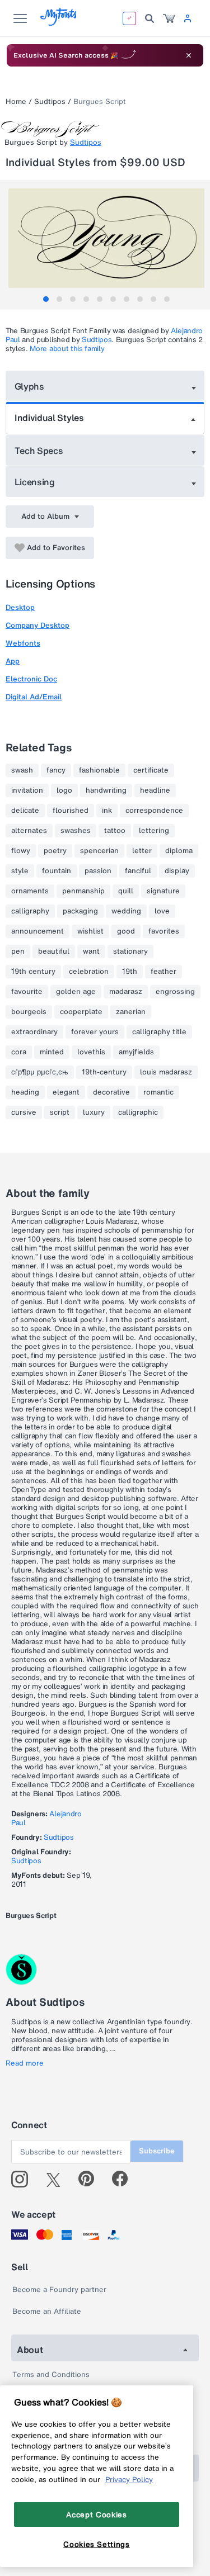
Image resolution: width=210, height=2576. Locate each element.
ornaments (30, 891)
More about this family (67, 349)
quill (126, 891)
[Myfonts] (59, 23)
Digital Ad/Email (34, 697)
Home (16, 101)
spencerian (99, 851)
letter (142, 851)
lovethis (91, 1052)
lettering (154, 831)
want (91, 951)
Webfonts (23, 643)
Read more (25, 2063)
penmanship (83, 891)
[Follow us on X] (57, 2179)
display (177, 871)
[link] (169, 18)
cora (19, 1052)
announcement (38, 931)
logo (64, 790)
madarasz (126, 992)
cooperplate (81, 1012)
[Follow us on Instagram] (24, 2179)
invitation (27, 790)
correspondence (154, 811)
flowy (21, 851)
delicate (25, 811)
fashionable (99, 770)
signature (163, 891)
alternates (29, 831)
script (60, 1112)
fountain (57, 871)
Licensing (35, 482)
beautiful (54, 951)
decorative (111, 1092)
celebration (89, 972)
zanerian (131, 1012)
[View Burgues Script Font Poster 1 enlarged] (106, 238)
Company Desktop (38, 625)
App (13, 661)
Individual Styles (49, 418)
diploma (179, 851)
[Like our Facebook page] (125, 2179)
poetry (55, 851)
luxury (94, 1112)
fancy (56, 770)
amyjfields (136, 1052)
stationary (130, 951)
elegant (66, 1092)
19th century (33, 972)
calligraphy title (159, 1032)
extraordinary (34, 1032)
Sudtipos (50, 101)
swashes (76, 831)
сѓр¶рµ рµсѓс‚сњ (40, 1072)
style (20, 871)
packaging (80, 911)
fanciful (138, 871)
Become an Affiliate (47, 2311)
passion (98, 871)
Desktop (20, 607)
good (126, 931)
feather (164, 972)
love (162, 911)
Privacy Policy (129, 2479)
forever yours (95, 1032)
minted (52, 1052)
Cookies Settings (97, 2544)
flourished (71, 811)
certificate (151, 770)
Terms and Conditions (51, 2374)
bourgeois (29, 1012)
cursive (24, 1112)
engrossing (175, 992)
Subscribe (157, 2151)
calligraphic (138, 1112)
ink (107, 811)
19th (130, 972)
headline (155, 790)
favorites (164, 931)
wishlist (90, 931)
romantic (158, 1092)
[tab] (46, 299)
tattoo (115, 831)
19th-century (104, 1072)
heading (25, 1092)
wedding (126, 911)
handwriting (106, 790)
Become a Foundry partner (59, 2289)
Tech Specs (39, 451)
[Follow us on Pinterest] (91, 2179)
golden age (76, 992)
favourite (27, 992)
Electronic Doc (31, 679)
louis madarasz (166, 1072)
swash (22, 770)
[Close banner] (189, 55)
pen (18, 951)
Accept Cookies (96, 2515)
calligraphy (30, 911)
